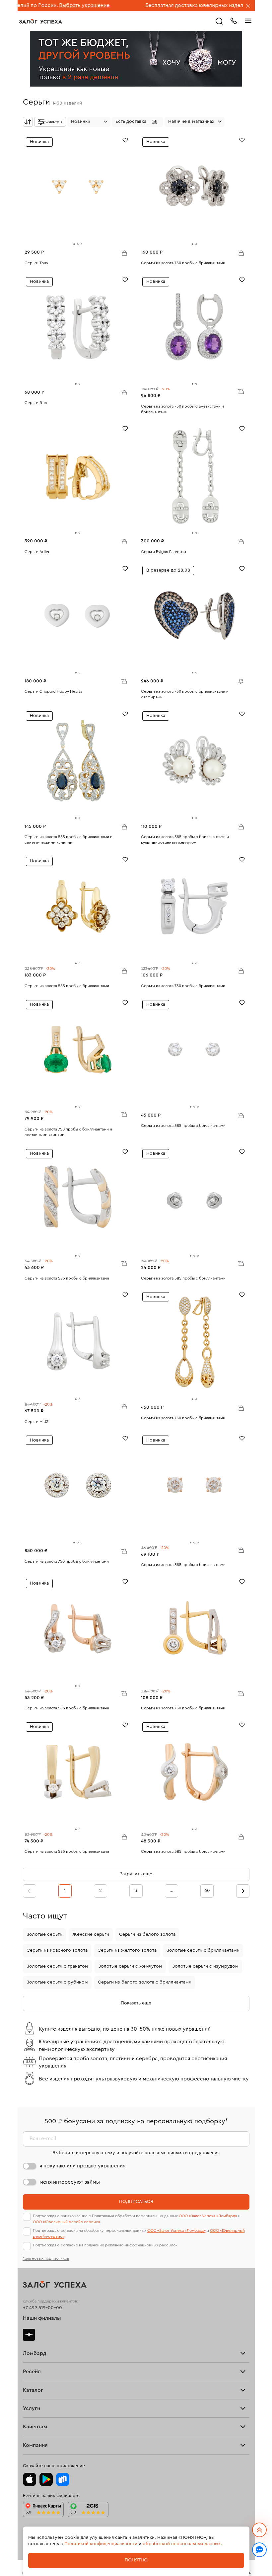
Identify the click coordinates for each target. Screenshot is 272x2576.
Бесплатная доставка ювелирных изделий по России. (151, 5)
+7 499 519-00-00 (42, 2308)
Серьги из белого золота (147, 1934)
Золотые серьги (44, 1934)
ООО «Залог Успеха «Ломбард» (208, 2216)
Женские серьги (91, 1934)
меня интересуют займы (70, 2182)
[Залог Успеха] (41, 21)
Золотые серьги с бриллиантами (203, 1950)
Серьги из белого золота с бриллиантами (145, 1982)
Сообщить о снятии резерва (239, 680)
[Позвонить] (234, 20)
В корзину (124, 253)
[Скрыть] (248, 6)
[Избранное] (125, 140)
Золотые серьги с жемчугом (130, 1966)
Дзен (29, 2335)
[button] (137, 122)
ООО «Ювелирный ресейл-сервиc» (67, 2222)
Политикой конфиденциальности (101, 2544)
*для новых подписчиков (46, 2258)
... (171, 1891)
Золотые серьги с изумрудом (205, 1966)
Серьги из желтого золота (127, 1950)
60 (207, 1891)
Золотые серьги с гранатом (57, 1966)
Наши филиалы (42, 2318)
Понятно (136, 2560)
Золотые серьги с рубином (57, 1982)
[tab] (74, 244)
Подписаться (136, 2202)
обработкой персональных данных (182, 2544)
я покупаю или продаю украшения (82, 2166)
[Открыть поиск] (219, 21)
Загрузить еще (136, 1874)
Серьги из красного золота (57, 1950)
